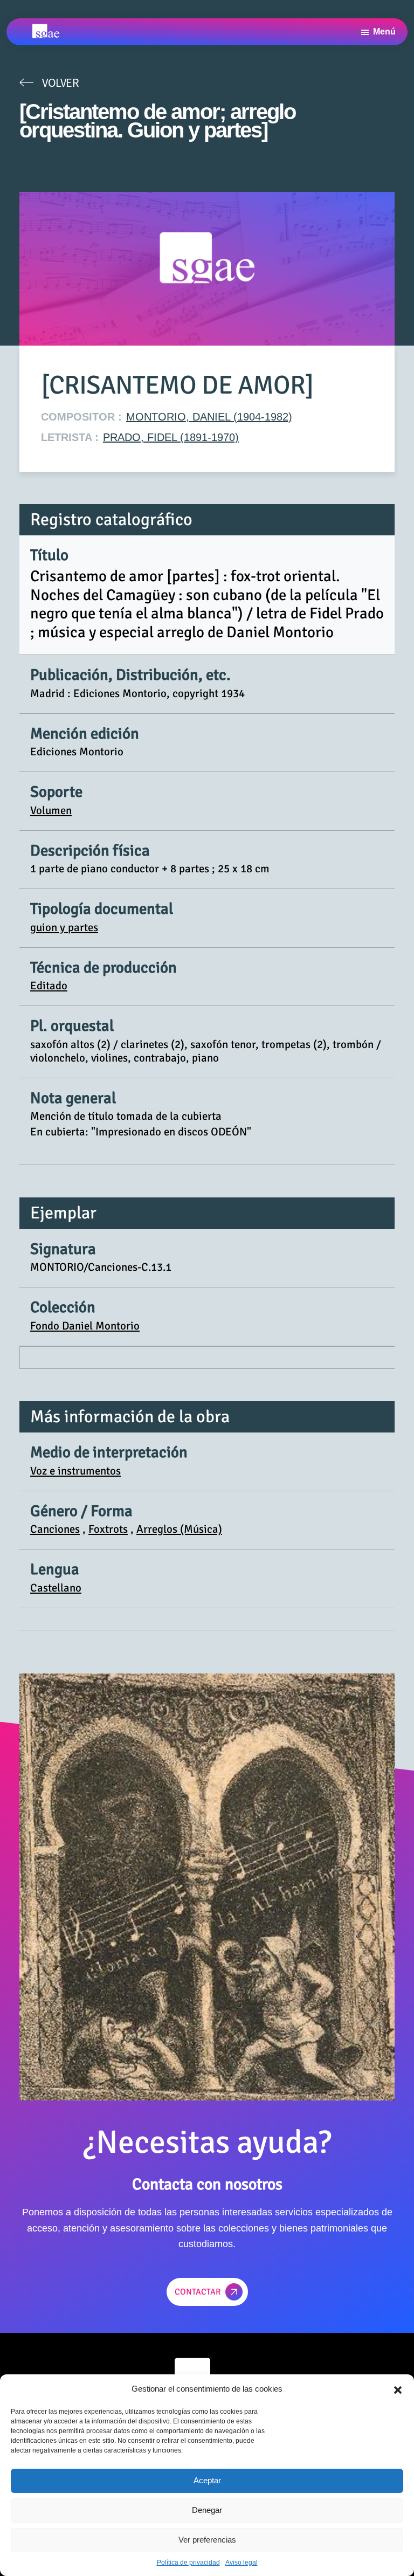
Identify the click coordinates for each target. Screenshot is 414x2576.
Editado (49, 986)
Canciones (55, 1529)
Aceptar (207, 2480)
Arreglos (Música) (179, 1529)
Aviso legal (241, 2563)
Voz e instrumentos (75, 1471)
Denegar (207, 2510)
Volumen (51, 810)
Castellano (56, 1588)
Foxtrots (108, 1529)
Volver (60, 82)
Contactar (198, 2292)
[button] (398, 2389)
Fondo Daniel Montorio (85, 1326)
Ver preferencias (207, 2540)
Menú (384, 32)
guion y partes (64, 927)
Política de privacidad (188, 2563)
